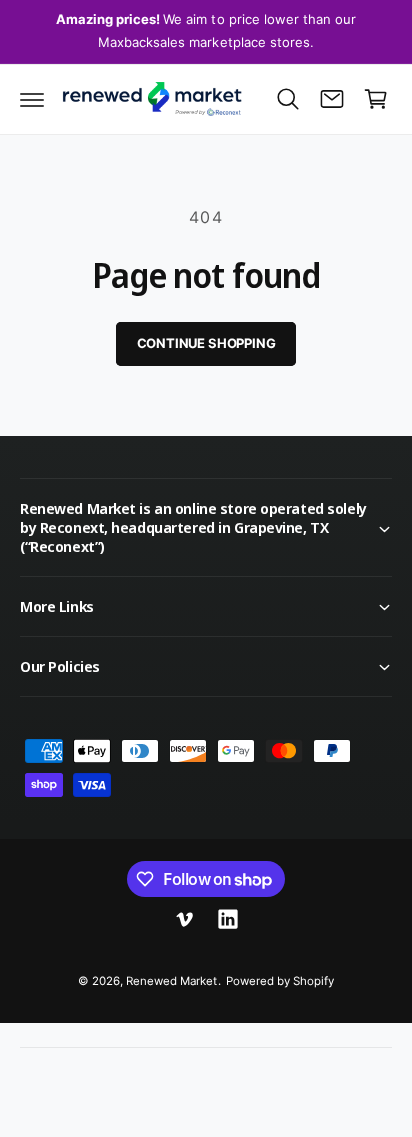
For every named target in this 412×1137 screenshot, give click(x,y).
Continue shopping (206, 343)
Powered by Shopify (280, 981)
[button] (32, 99)
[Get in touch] (332, 99)
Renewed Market (171, 981)
